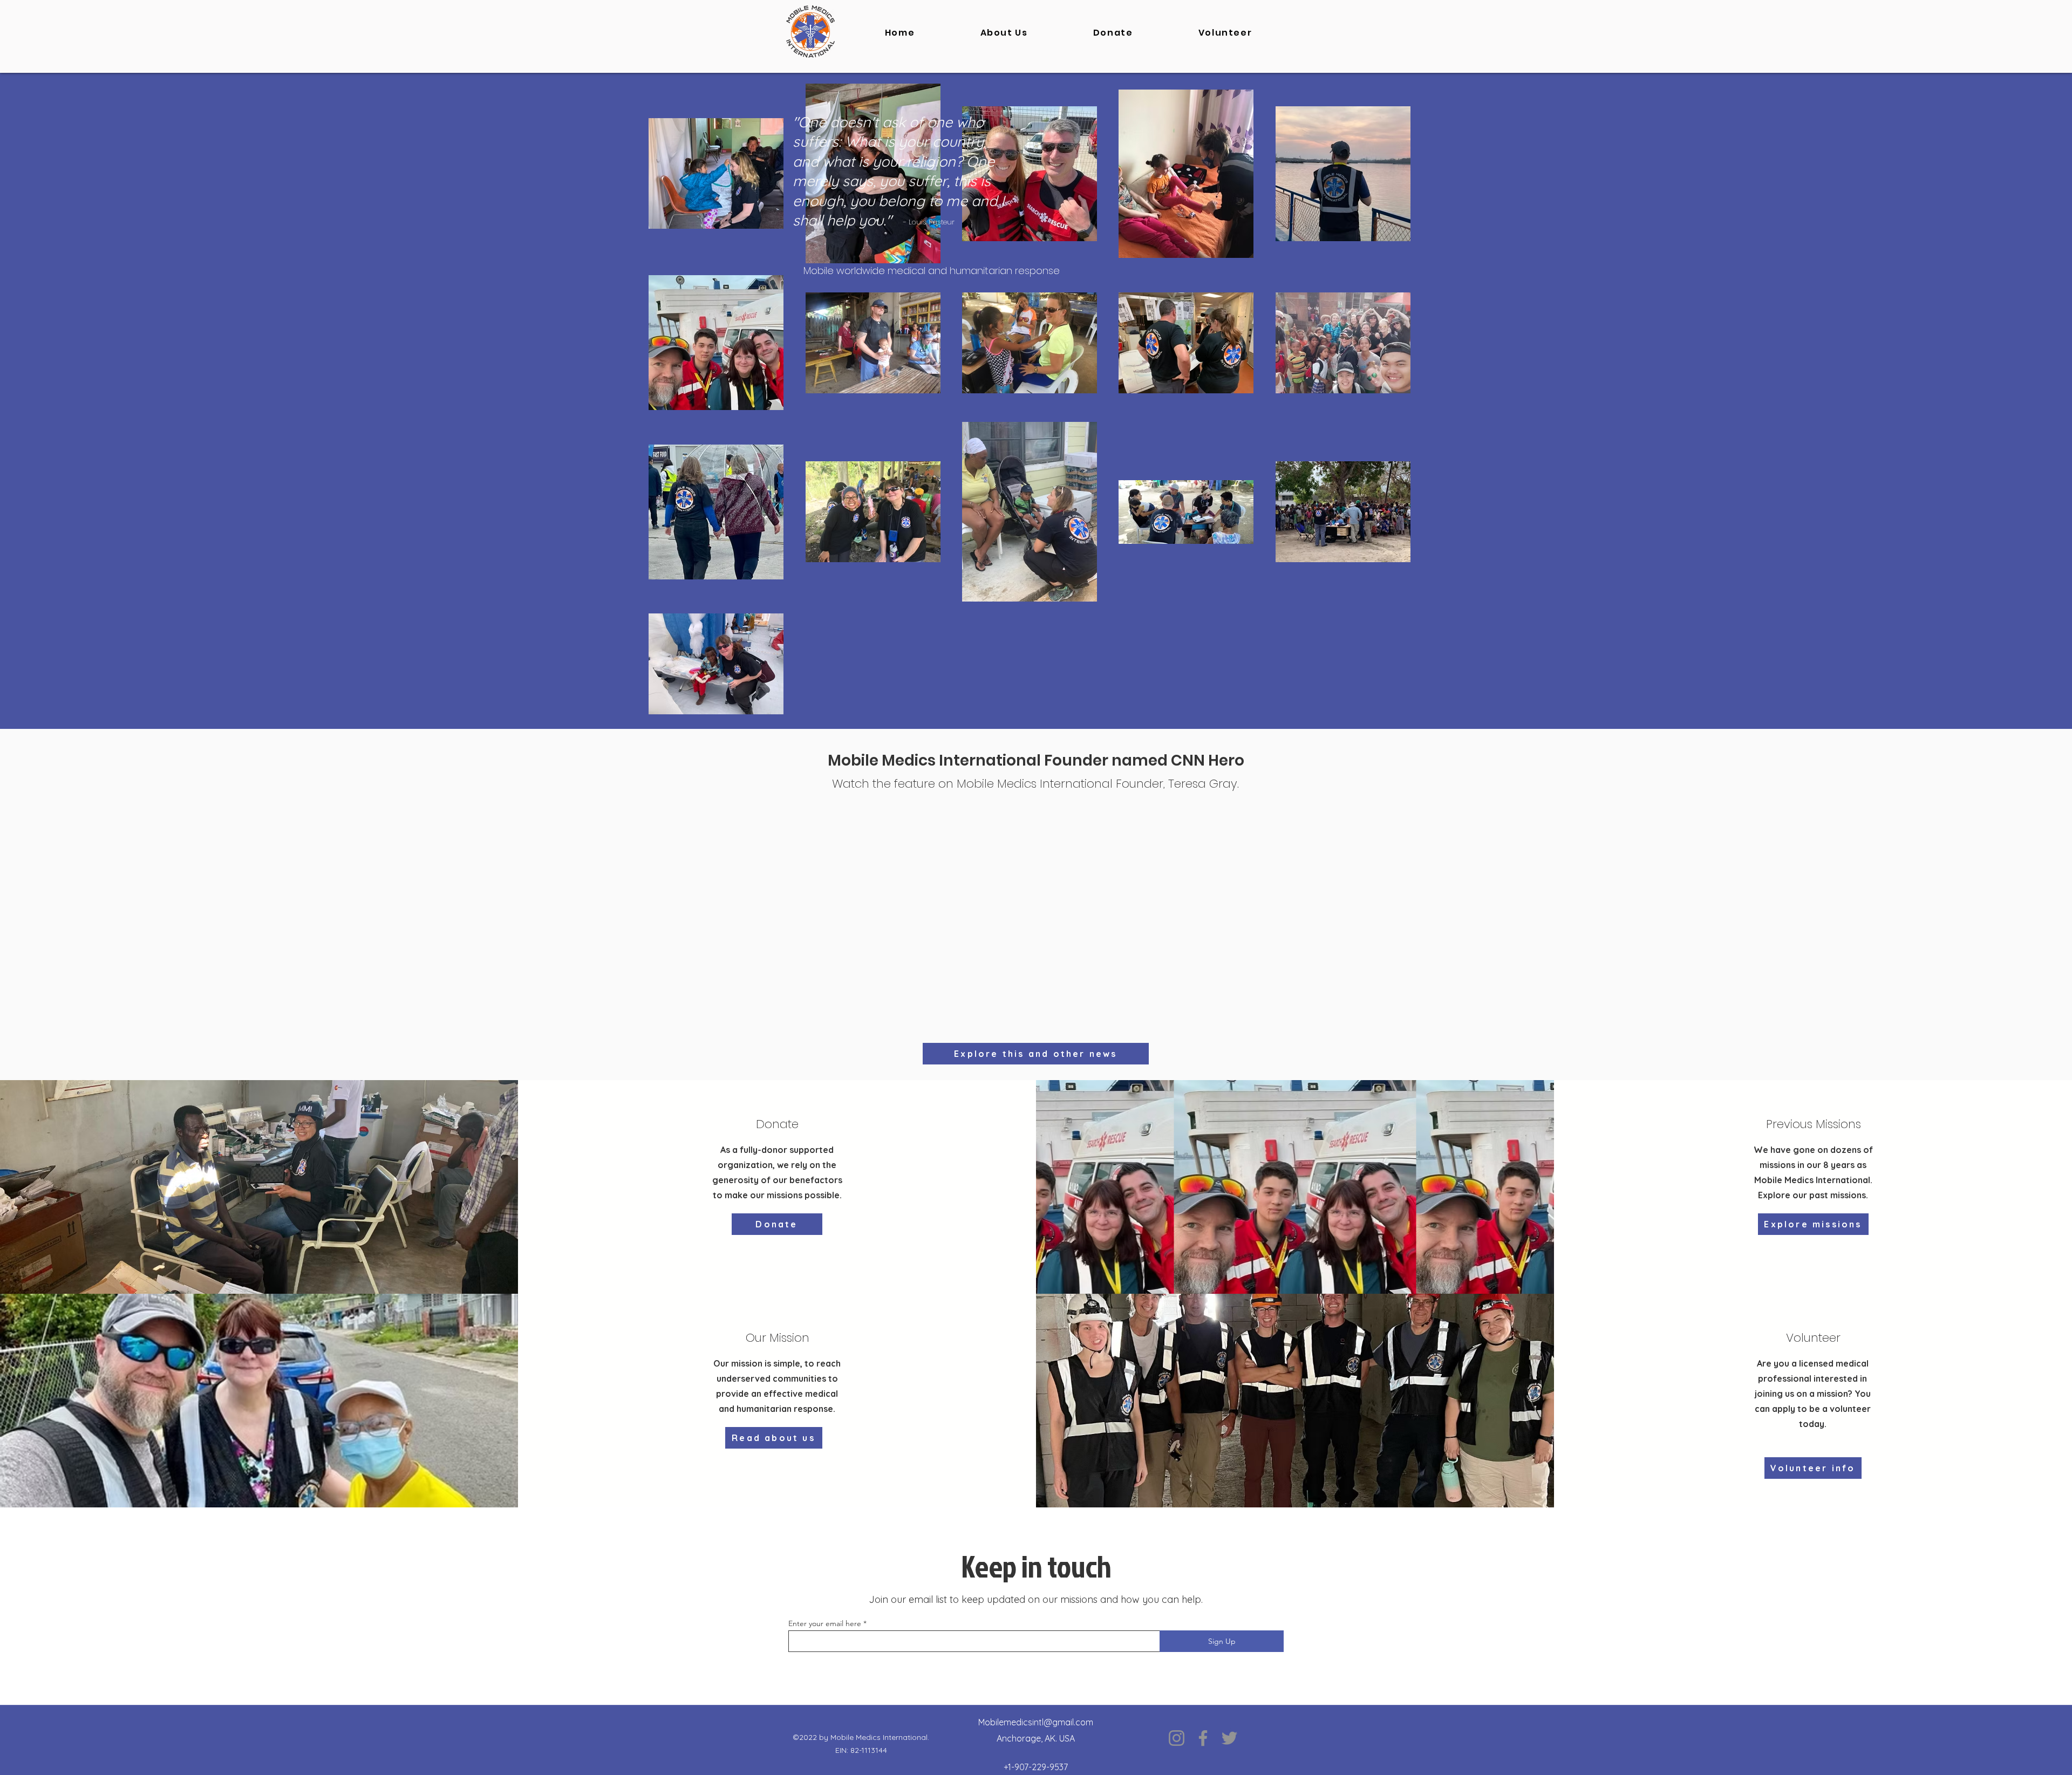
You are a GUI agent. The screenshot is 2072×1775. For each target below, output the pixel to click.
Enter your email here (825, 1623)
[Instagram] (1177, 1738)
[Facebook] (1203, 1738)
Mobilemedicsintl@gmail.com (1036, 1722)
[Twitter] (1229, 1738)
